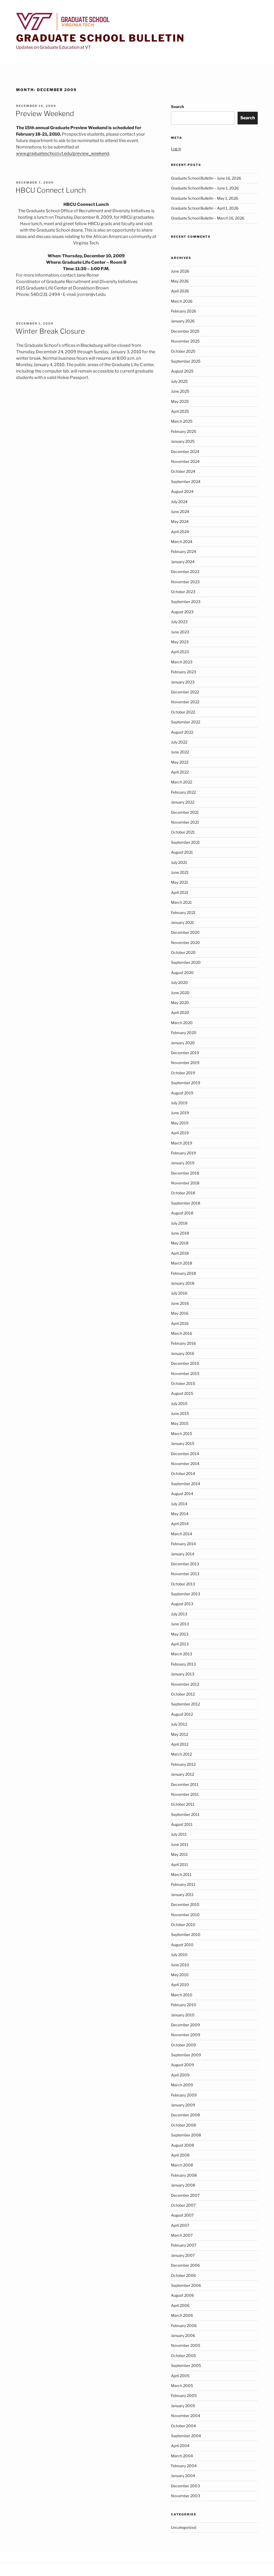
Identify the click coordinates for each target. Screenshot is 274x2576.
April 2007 (180, 2225)
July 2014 (179, 1504)
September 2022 (186, 722)
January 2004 (183, 2476)
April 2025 (180, 411)
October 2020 (183, 952)
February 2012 (183, 1764)
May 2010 (180, 1975)
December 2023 (185, 572)
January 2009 (183, 2105)
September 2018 (186, 1203)
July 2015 (179, 1404)
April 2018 (180, 1253)
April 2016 (180, 1323)
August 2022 (182, 732)
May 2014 (180, 1514)
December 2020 (185, 932)
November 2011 (185, 1794)
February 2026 (184, 311)
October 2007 (183, 2205)
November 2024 (185, 461)
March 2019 (182, 1143)
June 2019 (180, 1113)
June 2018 (180, 1233)
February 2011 (183, 1884)
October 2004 (183, 2426)
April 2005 (180, 2376)
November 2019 (185, 1063)
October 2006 (183, 2275)
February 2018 (183, 1273)
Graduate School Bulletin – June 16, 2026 (206, 178)
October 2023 (183, 592)
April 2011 (180, 1865)
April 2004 (180, 2446)
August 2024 (182, 491)
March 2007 (182, 2235)
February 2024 (184, 551)
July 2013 (179, 1614)
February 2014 (183, 1544)
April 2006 (180, 2305)
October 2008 (183, 2125)
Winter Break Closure (50, 331)
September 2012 (185, 1704)
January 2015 (183, 1443)
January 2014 (183, 1554)
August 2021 (182, 852)
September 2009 (186, 2055)
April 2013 (180, 1644)
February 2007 (184, 2245)
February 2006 (184, 2326)
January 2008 (183, 2185)
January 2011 (182, 1895)
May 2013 (180, 1634)
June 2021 (180, 872)
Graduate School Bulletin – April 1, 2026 (205, 208)
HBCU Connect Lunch (51, 190)
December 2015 (185, 1363)
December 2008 (185, 2115)
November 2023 (185, 582)
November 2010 (185, 1915)
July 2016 (179, 1293)
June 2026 (180, 271)
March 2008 (182, 2165)
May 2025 (180, 401)
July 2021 (179, 862)
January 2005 (183, 2406)
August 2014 (182, 1494)
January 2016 (183, 1353)
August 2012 (182, 1714)
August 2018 (182, 1213)
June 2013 (180, 1624)
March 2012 (181, 1754)
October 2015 (183, 1383)
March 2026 (182, 301)
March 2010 (182, 1995)
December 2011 (185, 1784)
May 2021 (180, 882)
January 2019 (183, 1163)
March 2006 (182, 2315)
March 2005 (182, 2386)
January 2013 (183, 1674)
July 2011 (179, 1834)
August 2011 (182, 1824)
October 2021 (183, 832)
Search (177, 107)
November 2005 (186, 2345)
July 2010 (179, 1955)
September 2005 (186, 2365)
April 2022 (180, 772)
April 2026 (180, 291)
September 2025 (186, 361)
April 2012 (180, 1744)
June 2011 (180, 1844)
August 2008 (182, 2145)
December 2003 (185, 2486)
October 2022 (183, 712)
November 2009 (186, 2035)
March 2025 (182, 421)
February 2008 (184, 2175)
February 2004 (184, 2466)
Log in (176, 149)
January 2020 (183, 1043)
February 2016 (183, 1343)
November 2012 (185, 1684)
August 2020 (182, 973)
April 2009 (180, 2075)
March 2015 (182, 1434)
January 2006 (183, 2335)
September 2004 (186, 2436)
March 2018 (182, 1263)
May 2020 (180, 1003)
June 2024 (180, 512)
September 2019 (186, 1083)
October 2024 (183, 471)
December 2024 (185, 451)
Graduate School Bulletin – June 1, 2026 (205, 188)
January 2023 (183, 682)
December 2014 (185, 1454)
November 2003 (186, 2496)
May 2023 (180, 642)
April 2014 (180, 1524)
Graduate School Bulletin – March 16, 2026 (208, 218)
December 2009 (185, 2025)
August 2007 (182, 2215)
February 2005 (184, 2395)
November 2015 (185, 1374)
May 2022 (180, 762)
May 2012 (180, 1734)
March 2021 (181, 902)
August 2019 (182, 1093)
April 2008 (180, 2155)
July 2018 (179, 1223)
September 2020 (186, 962)
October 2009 (183, 2045)
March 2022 (182, 782)
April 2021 (180, 892)
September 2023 (186, 602)
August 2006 (182, 2295)
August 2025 (182, 371)
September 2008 (186, 2135)
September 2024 (186, 482)
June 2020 (180, 993)
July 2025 (179, 381)
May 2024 (180, 521)
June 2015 (180, 1413)
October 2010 (183, 1925)
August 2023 (182, 612)
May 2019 (180, 1123)
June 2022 (180, 752)
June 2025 (180, 391)
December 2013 (185, 1564)
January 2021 (182, 922)
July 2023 (179, 622)
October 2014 (183, 1473)
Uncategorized (184, 2527)
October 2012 (183, 1694)
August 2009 (182, 2065)
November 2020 (185, 943)
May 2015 (180, 1423)
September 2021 (185, 842)
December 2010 (185, 1904)
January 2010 (183, 2015)
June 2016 (180, 1303)
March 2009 (182, 2085)
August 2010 (182, 1945)
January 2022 (183, 802)
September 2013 (186, 1594)
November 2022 (185, 702)
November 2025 (185, 341)
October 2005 (183, 2356)
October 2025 (183, 351)
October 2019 (183, 1073)
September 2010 (186, 1934)
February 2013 (183, 1664)
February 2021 (183, 912)
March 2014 (182, 1534)
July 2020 (179, 982)
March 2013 (182, 1654)
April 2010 (180, 1985)
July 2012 (179, 1724)
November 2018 (185, 1183)
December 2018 (185, 1173)
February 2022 (183, 792)
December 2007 (185, 2195)
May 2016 (180, 1313)
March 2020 (182, 1023)
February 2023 (184, 672)
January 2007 (183, 2255)
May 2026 (180, 281)
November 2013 (185, 1574)
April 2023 (180, 652)
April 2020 (180, 1012)
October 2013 (183, 1584)
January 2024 (183, 562)
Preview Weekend (45, 114)
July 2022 (179, 742)
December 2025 (185, 331)
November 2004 (186, 2416)
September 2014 (186, 1484)
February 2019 (183, 1153)
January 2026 (183, 321)
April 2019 (180, 1133)
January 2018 (183, 1283)
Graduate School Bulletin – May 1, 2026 (205, 198)
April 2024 (180, 532)
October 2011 (183, 1804)
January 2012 (182, 1774)
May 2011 (179, 1854)
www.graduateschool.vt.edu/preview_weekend (63, 153)
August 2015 (182, 1393)
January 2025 (183, 441)
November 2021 (185, 822)
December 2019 (185, 1053)
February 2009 (184, 2095)
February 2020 (184, 1033)
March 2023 (182, 662)
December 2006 (185, 2265)
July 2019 (179, 1103)
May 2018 (180, 1243)
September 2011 (185, 1814)
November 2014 (185, 1464)
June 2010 (180, 1965)
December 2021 (185, 812)
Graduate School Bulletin (100, 38)
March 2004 (182, 2456)
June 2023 (180, 632)
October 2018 (183, 1193)
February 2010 (184, 2005)
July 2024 (179, 502)
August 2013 (182, 1604)
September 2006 (186, 2285)
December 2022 (185, 692)
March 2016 (182, 1333)
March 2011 (181, 1874)
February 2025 (184, 431)
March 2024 (182, 542)
